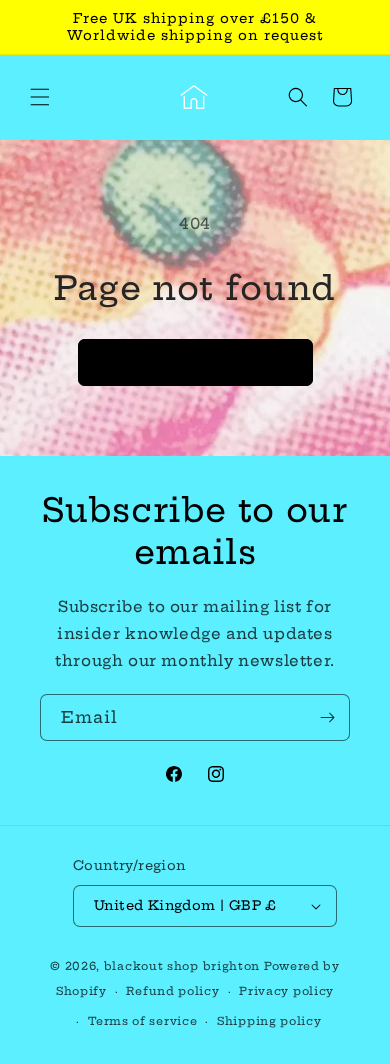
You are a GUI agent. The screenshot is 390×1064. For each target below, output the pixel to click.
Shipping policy (269, 1021)
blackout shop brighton (182, 966)
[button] (40, 97)
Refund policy (172, 991)
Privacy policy (286, 991)
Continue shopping (195, 361)
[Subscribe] (327, 717)
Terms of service (142, 1021)
